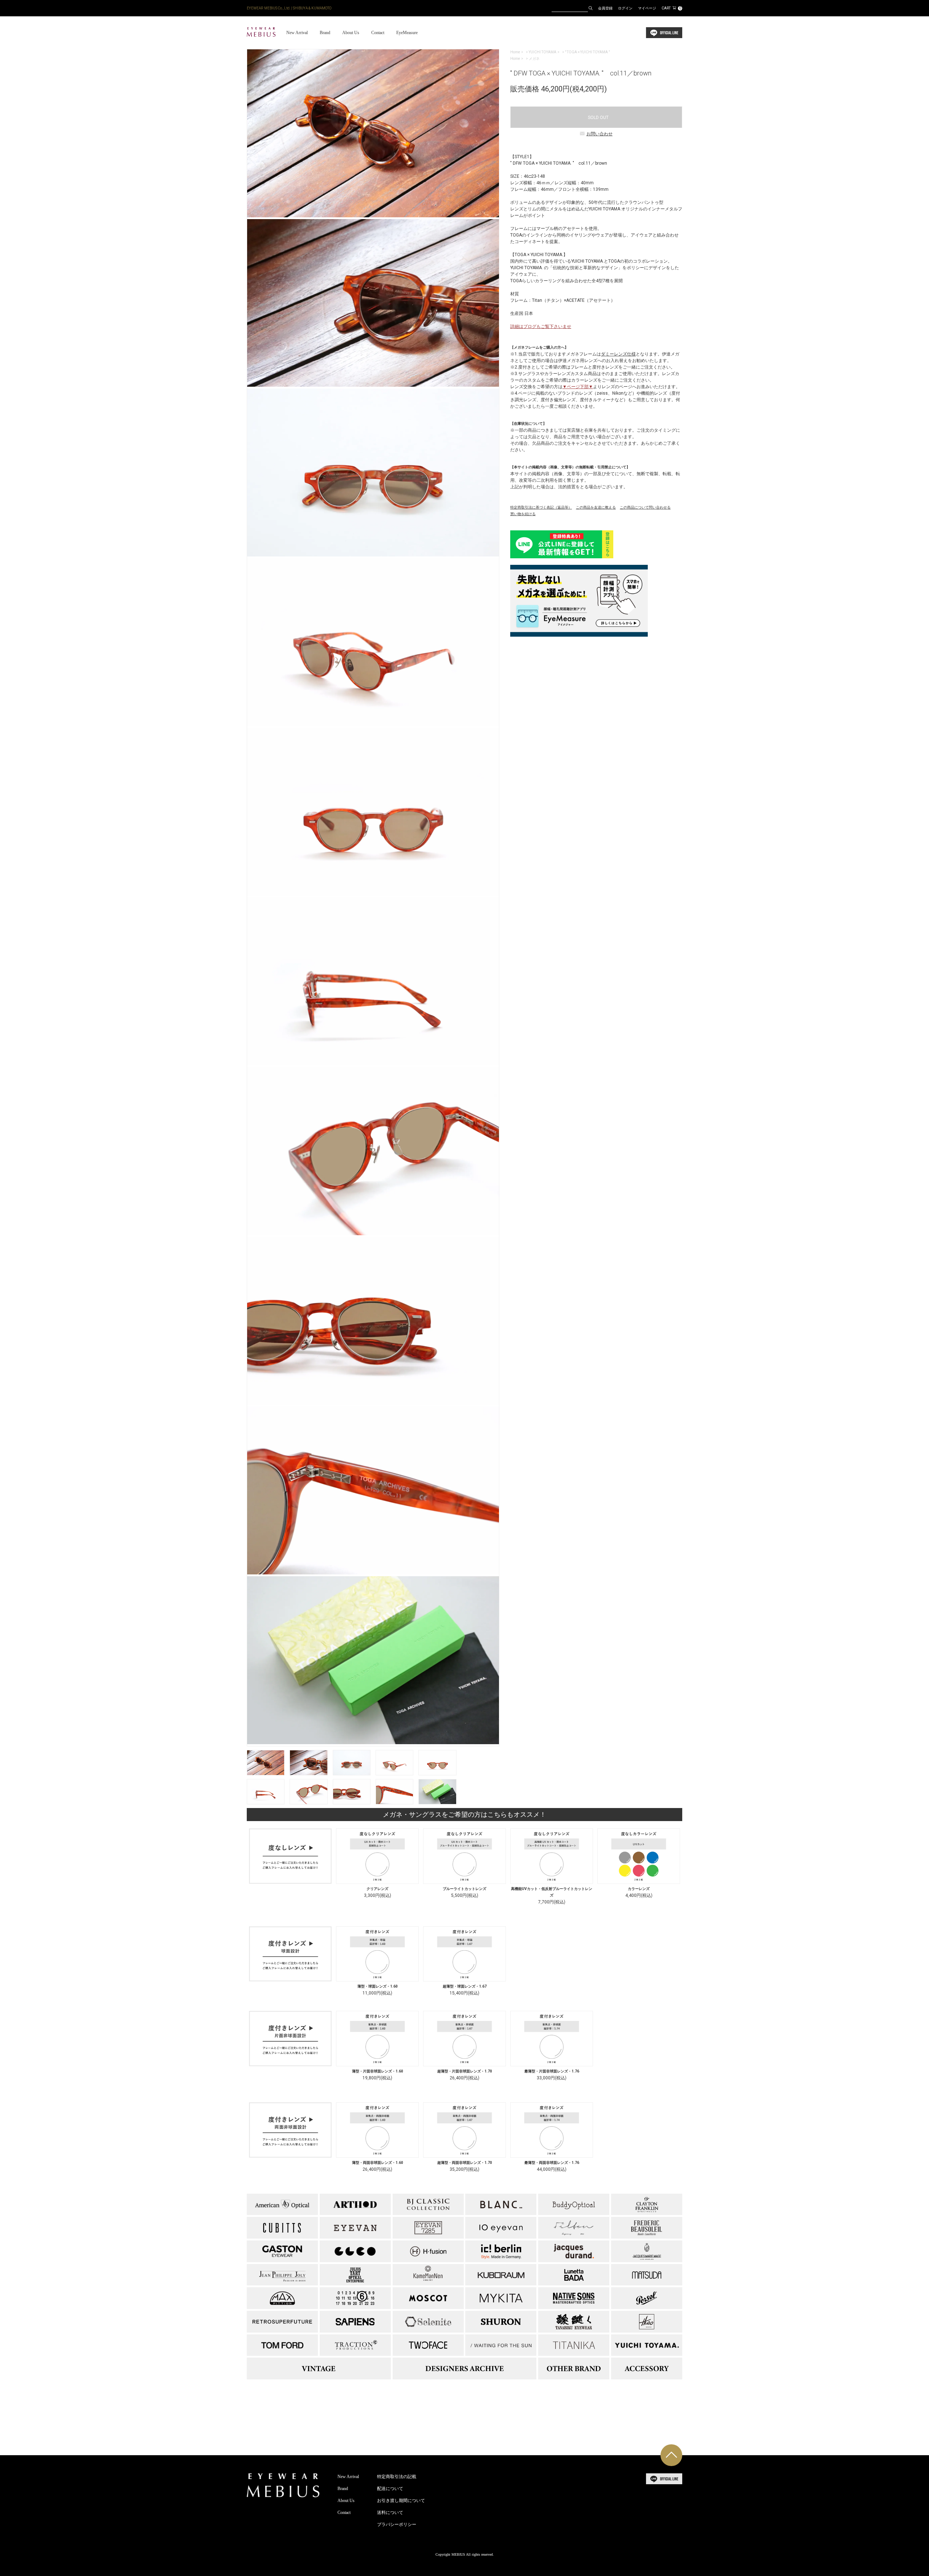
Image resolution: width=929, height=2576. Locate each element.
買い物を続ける (523, 514)
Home (515, 52)
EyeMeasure (407, 33)
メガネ (534, 59)
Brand (325, 33)
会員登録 (605, 8)
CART (671, 8)
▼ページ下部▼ (578, 387)
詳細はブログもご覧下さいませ (541, 326)
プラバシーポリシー (397, 2524)
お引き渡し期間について (401, 2501)
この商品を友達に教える (596, 507)
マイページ (647, 8)
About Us (351, 33)
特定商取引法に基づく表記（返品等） (541, 507)
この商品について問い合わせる (645, 507)
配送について (390, 2489)
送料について (390, 2513)
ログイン (625, 8)
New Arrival (297, 33)
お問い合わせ (599, 134)
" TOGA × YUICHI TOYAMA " (587, 52)
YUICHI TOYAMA (543, 52)
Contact (378, 33)
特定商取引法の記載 (397, 2477)
